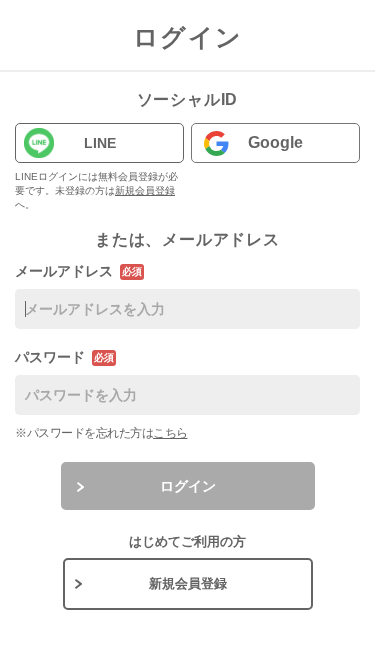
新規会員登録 (145, 190)
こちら (170, 433)
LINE (100, 143)
